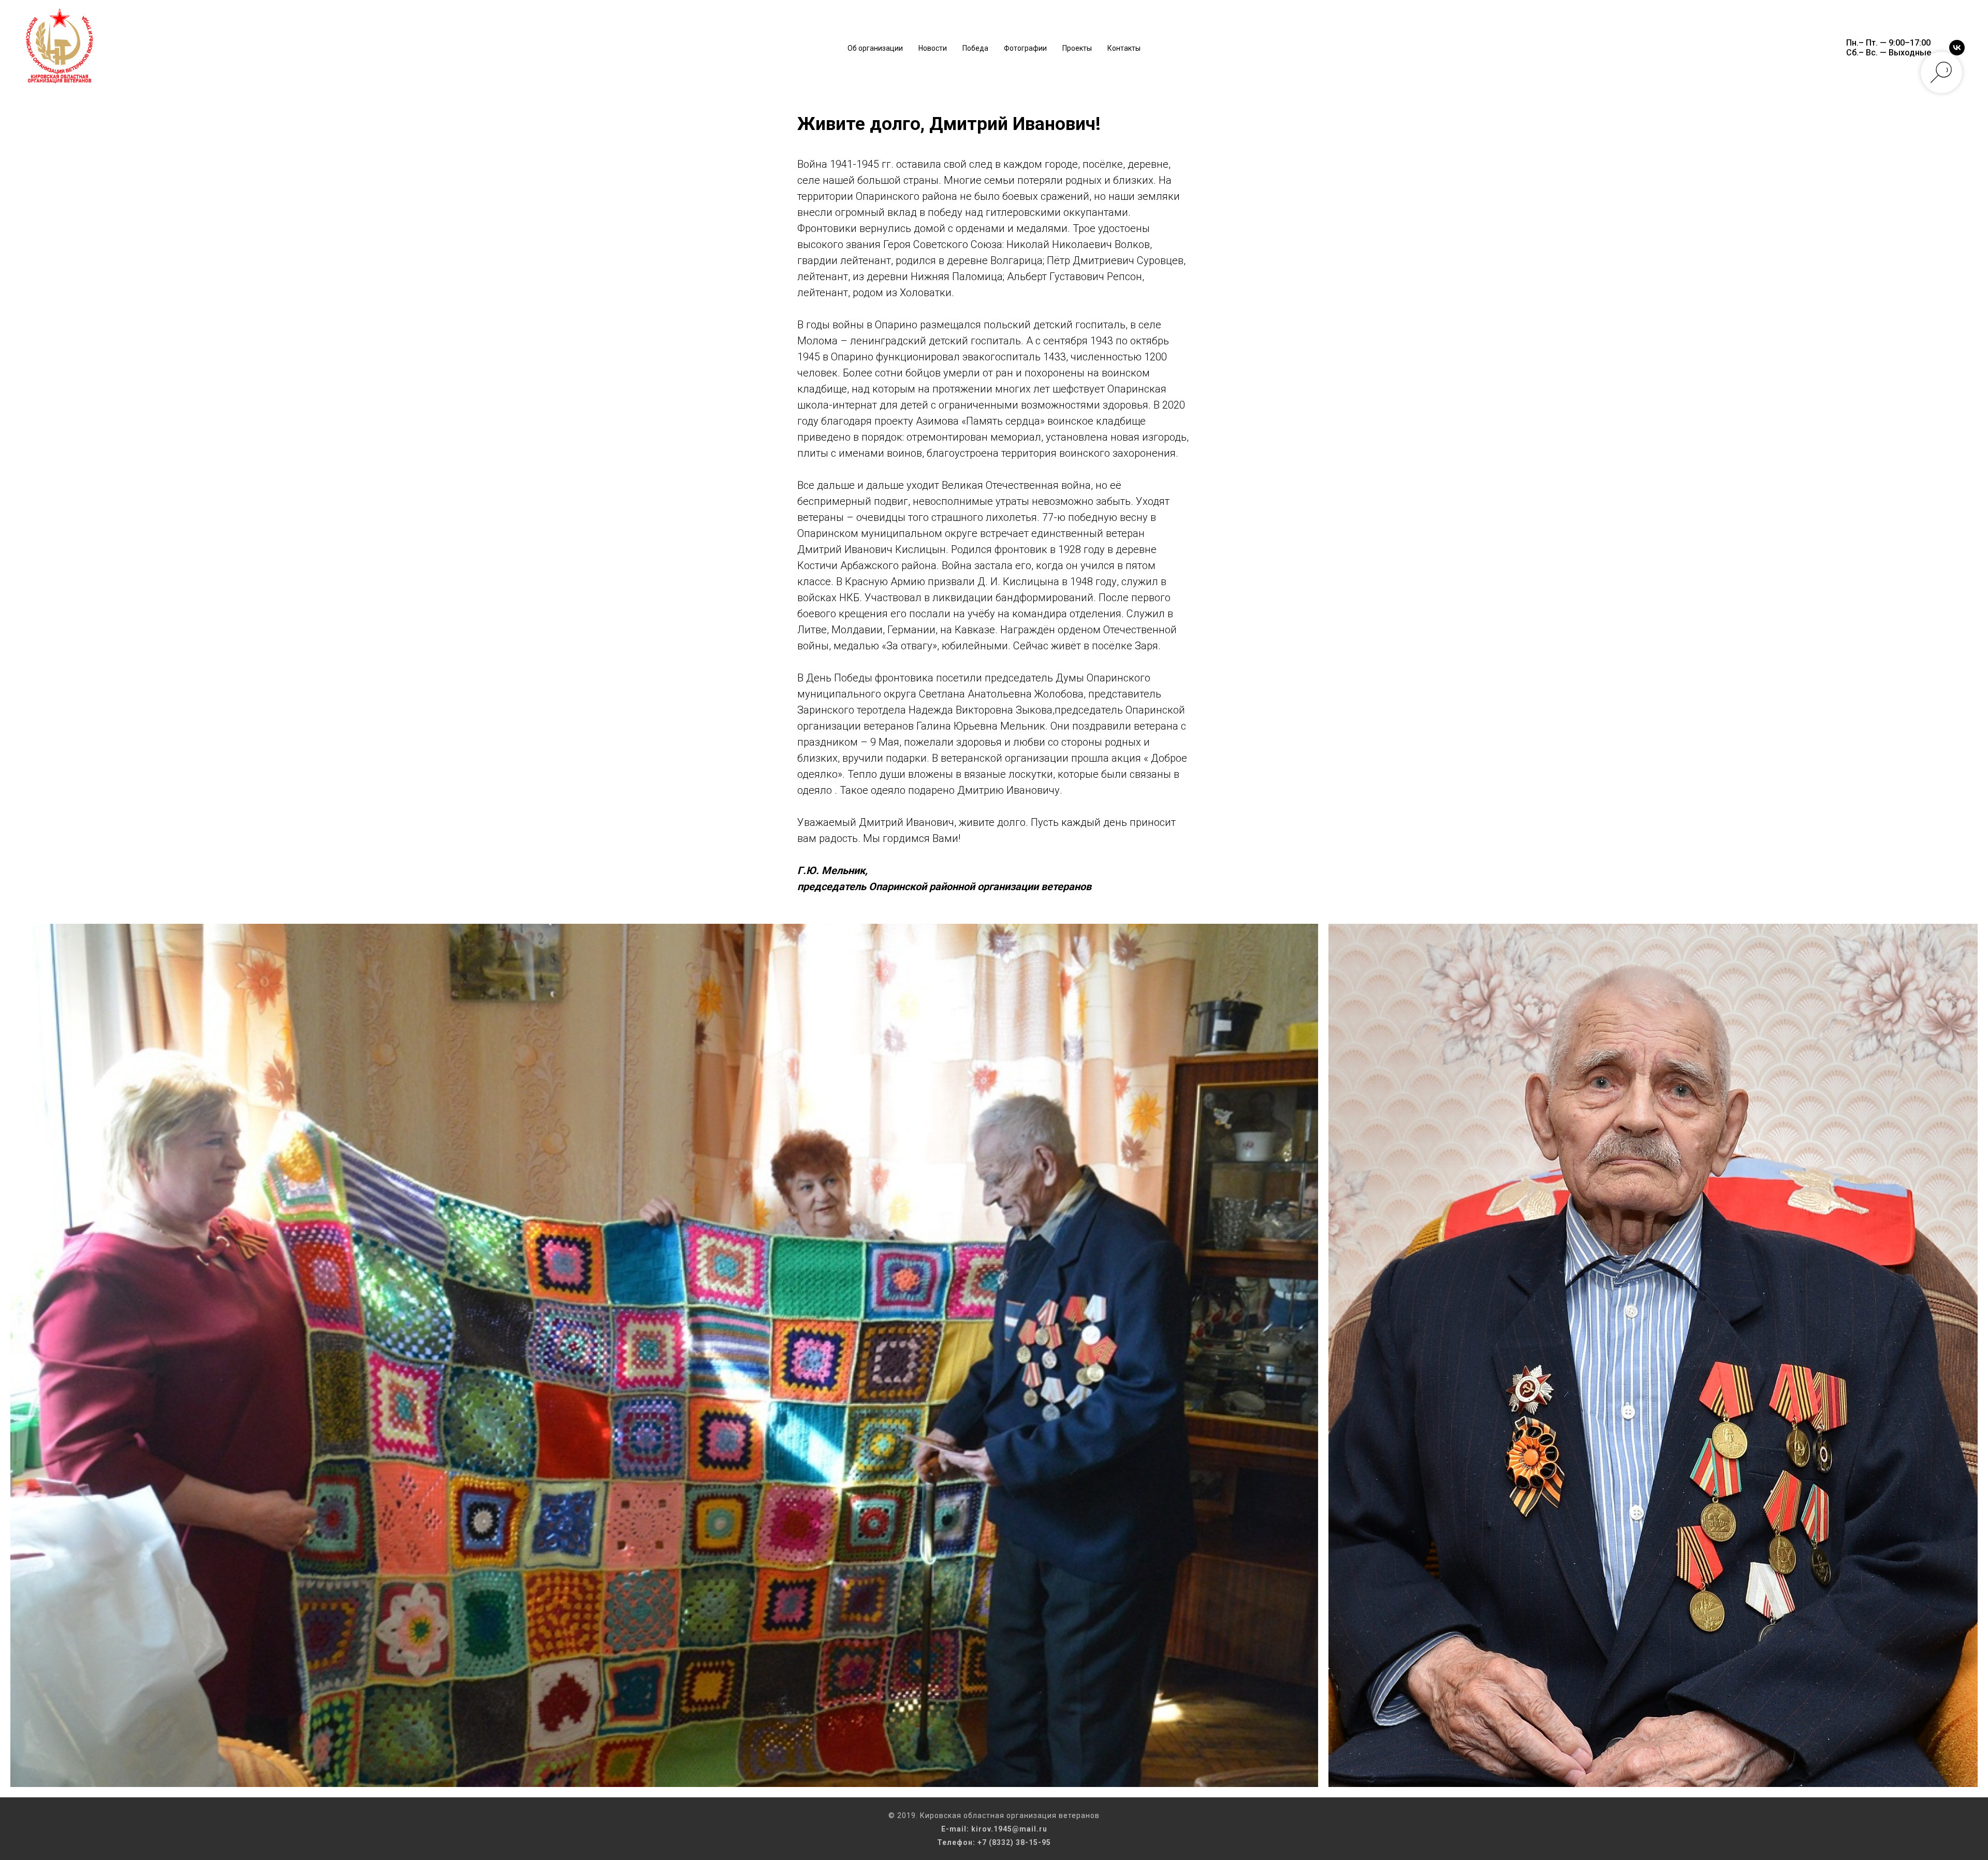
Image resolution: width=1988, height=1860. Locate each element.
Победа (975, 48)
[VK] (1957, 48)
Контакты (1124, 48)
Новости (933, 48)
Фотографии (1025, 48)
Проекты (1077, 48)
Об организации (875, 48)
